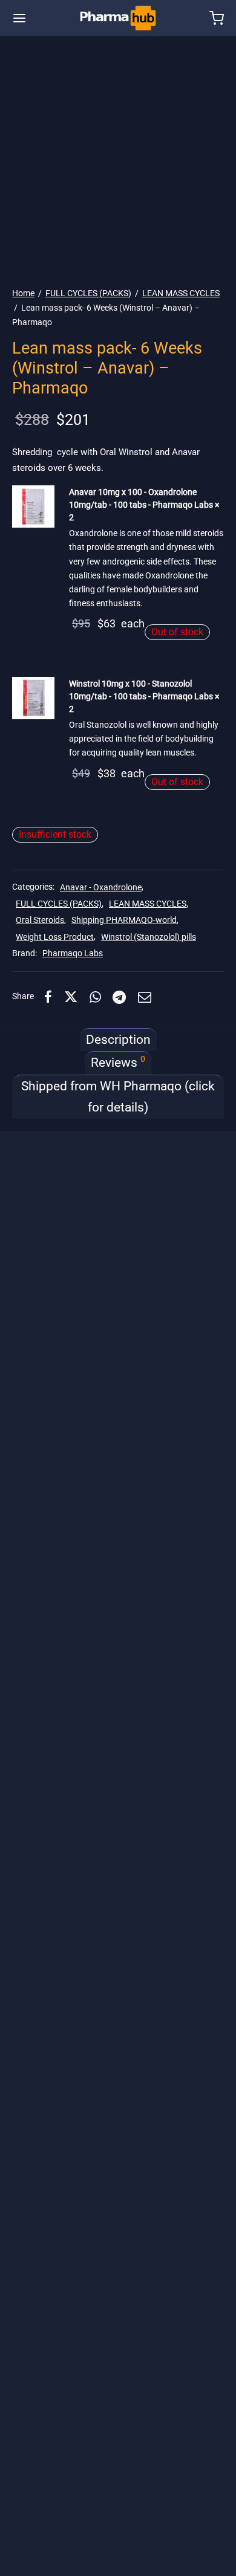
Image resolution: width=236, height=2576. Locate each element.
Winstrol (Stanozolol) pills (149, 937)
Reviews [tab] (118, 1062)
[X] (71, 997)
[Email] (145, 997)
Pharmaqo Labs (73, 953)
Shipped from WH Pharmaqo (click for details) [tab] (118, 1097)
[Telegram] (120, 997)
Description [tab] (118, 1040)
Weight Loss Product (55, 937)
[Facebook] (48, 997)
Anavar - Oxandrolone (101, 888)
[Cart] (217, 18)
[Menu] (19, 18)
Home (23, 293)
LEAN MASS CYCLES (181, 293)
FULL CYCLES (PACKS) (88, 293)
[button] (33, 506)
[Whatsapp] (95, 997)
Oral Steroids (40, 920)
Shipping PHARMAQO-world (124, 920)
